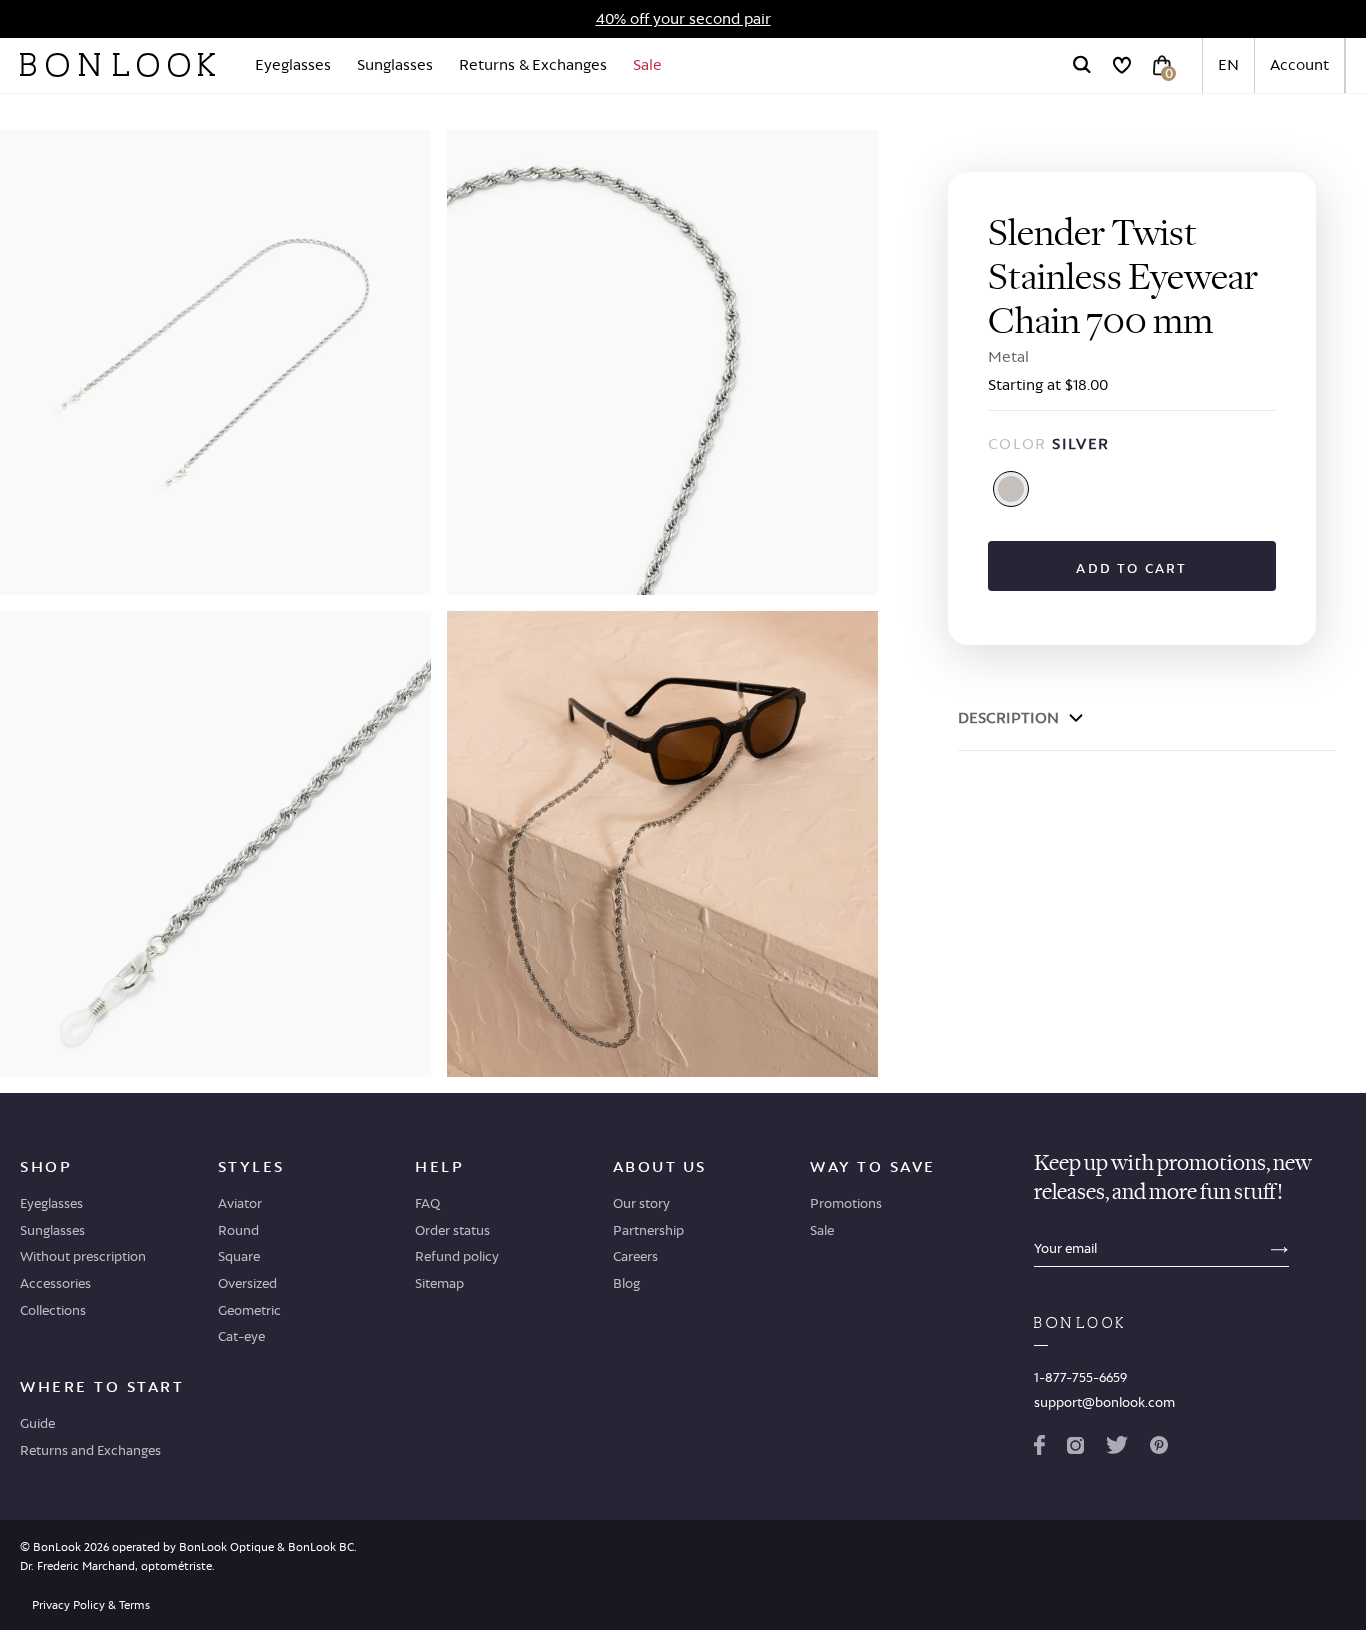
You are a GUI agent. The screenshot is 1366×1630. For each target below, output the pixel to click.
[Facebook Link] (1039, 1449)
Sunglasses (395, 64)
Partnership (648, 1230)
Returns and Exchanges (90, 1450)
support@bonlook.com (1104, 1402)
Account (1299, 64)
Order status (452, 1230)
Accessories (55, 1283)
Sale (647, 64)
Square (239, 1256)
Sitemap (439, 1283)
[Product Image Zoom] (215, 362)
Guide (37, 1423)
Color (1048, 443)
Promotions (846, 1203)
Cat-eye (241, 1336)
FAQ (427, 1203)
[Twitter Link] (1117, 1449)
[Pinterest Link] (1159, 1449)
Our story (641, 1203)
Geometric (249, 1310)
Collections (53, 1310)
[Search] (1082, 65)
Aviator (240, 1203)
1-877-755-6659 (1080, 1377)
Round (238, 1230)
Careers (635, 1256)
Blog (626, 1283)
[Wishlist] (1122, 65)
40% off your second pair (683, 18)
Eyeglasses (293, 64)
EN (1228, 64)
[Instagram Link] (1075, 1449)
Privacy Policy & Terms (91, 1605)
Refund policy (457, 1256)
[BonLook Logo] (117, 65)
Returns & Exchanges (533, 64)
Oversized (247, 1283)
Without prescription (83, 1256)
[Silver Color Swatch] (1011, 489)
